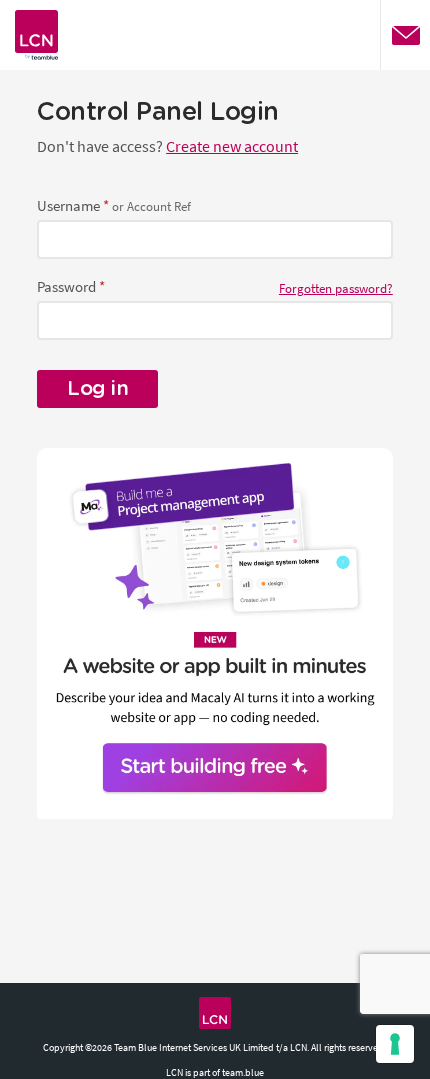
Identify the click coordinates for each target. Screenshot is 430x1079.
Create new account (232, 146)
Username (68, 205)
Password (66, 286)
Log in (97, 389)
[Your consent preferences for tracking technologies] (395, 1044)
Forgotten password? (336, 288)
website (36, 35)
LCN (215, 1013)
